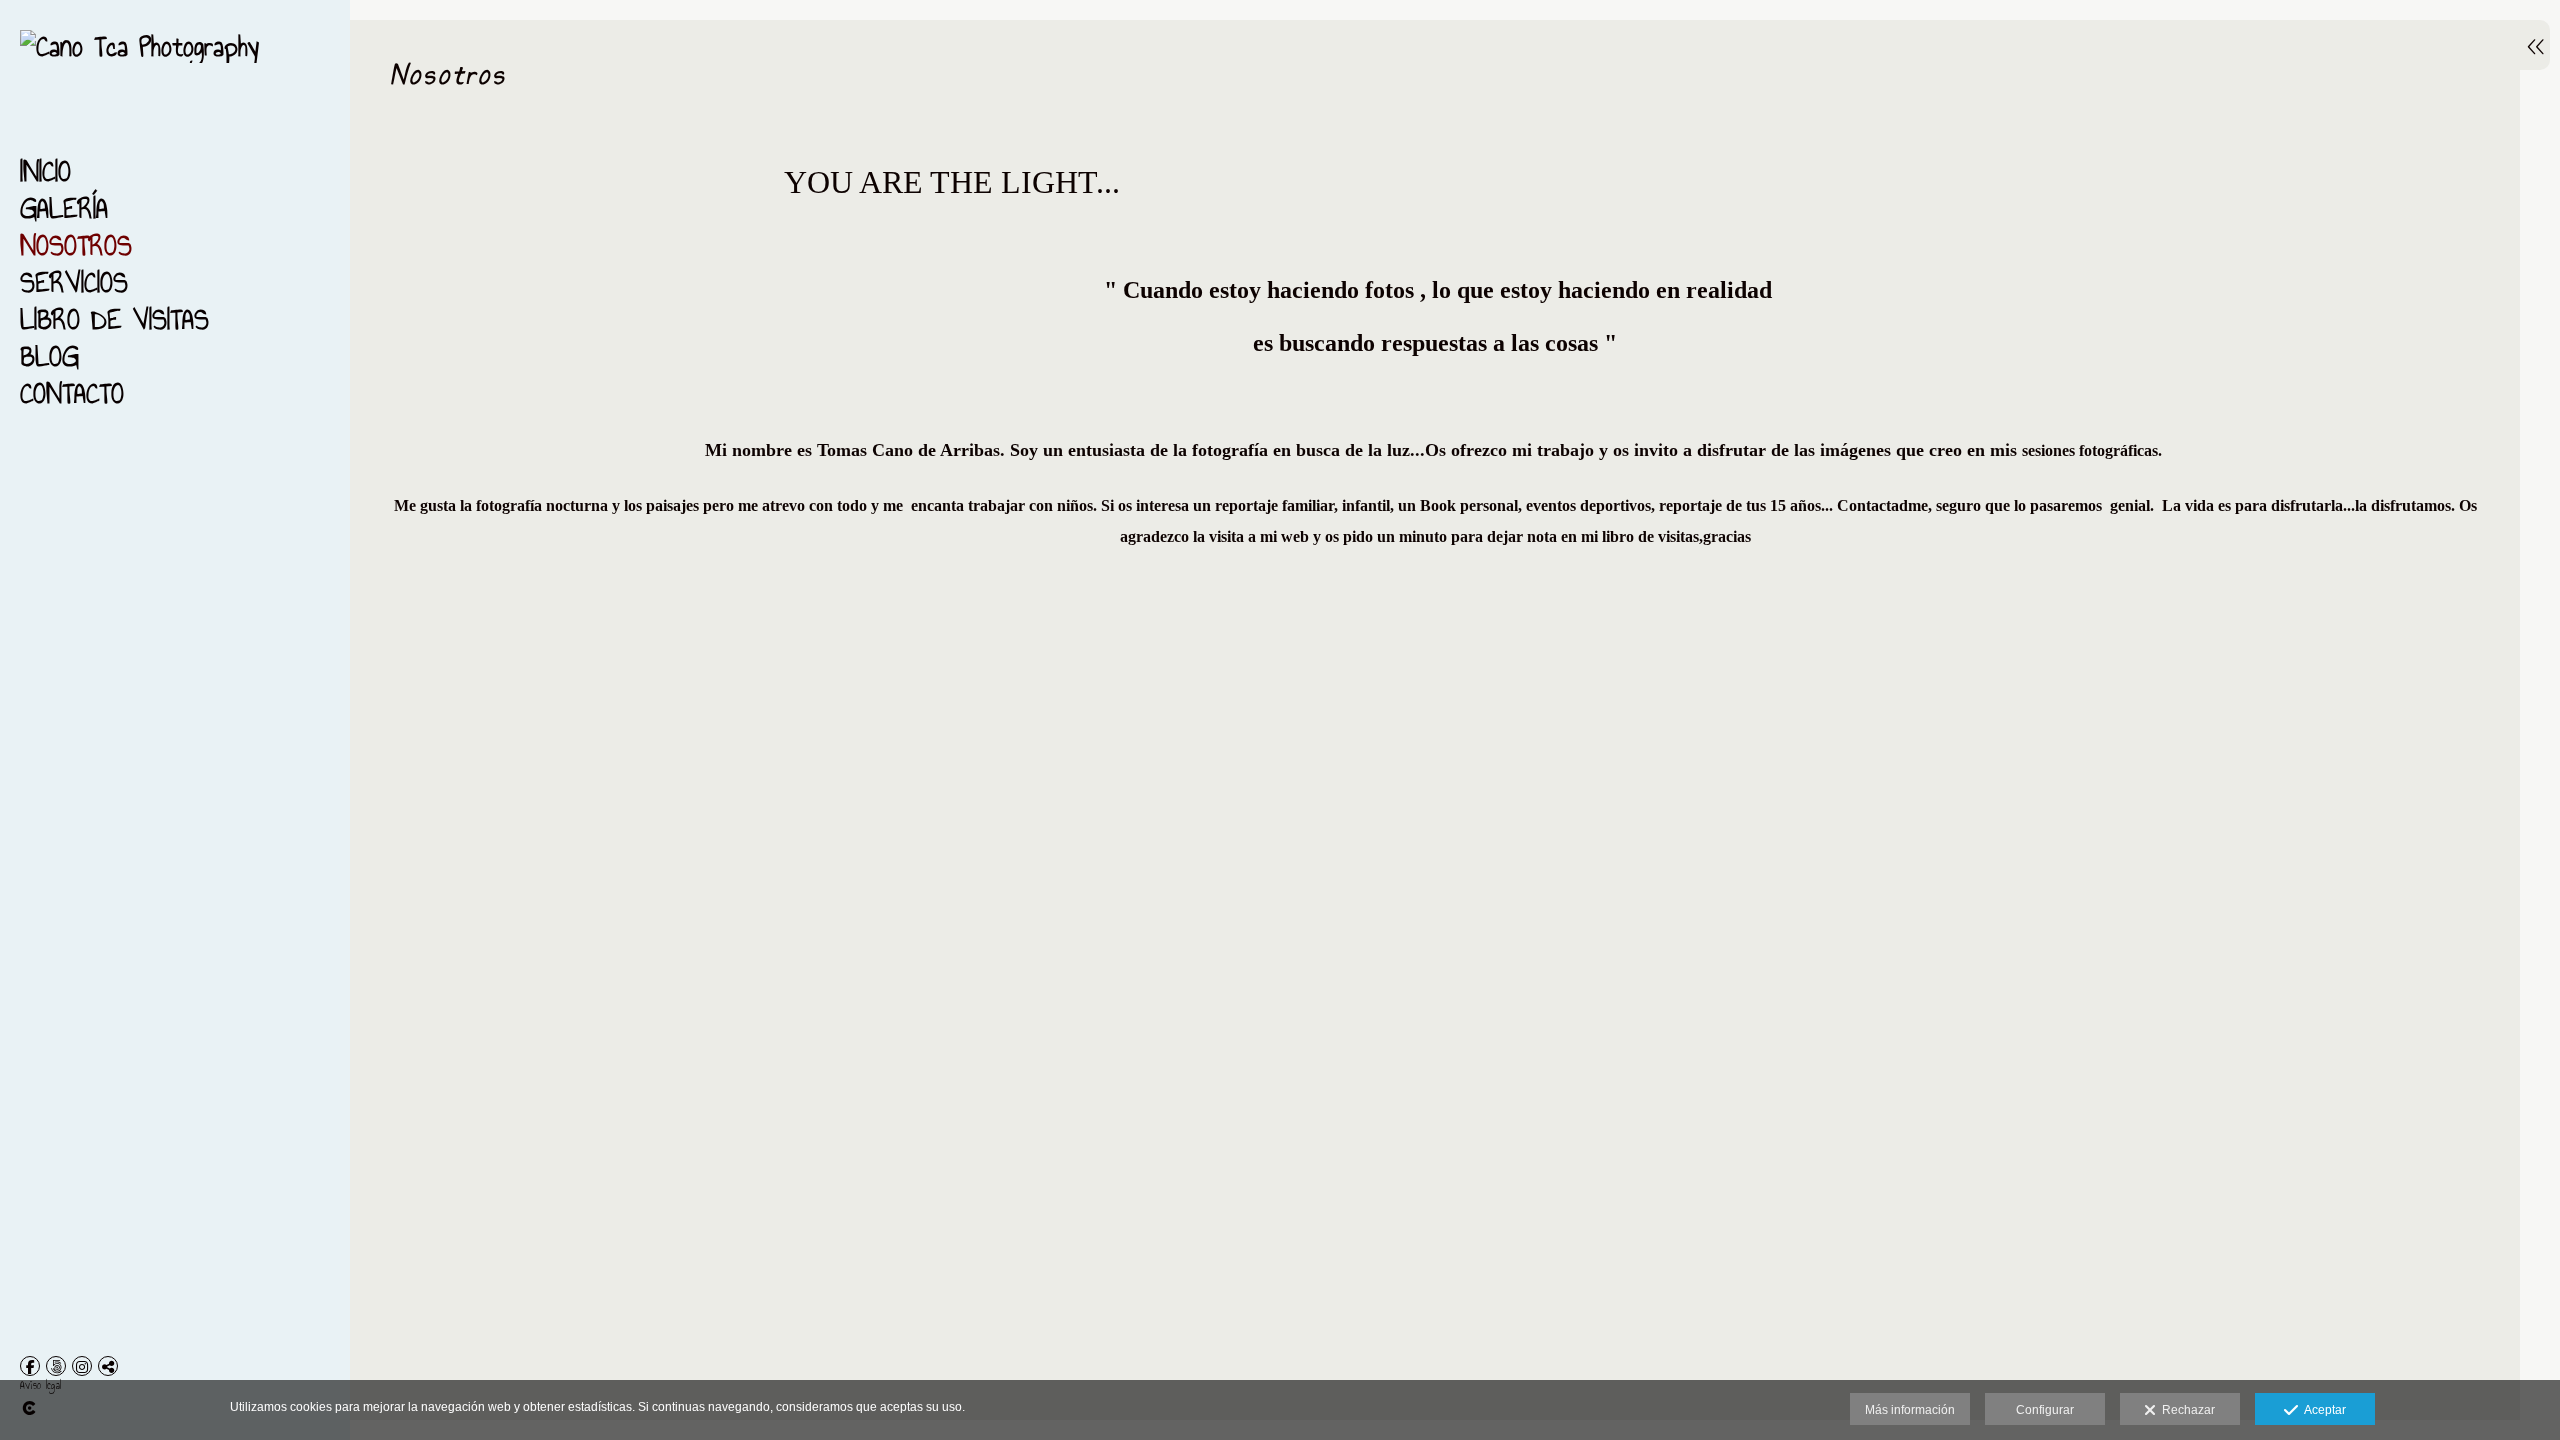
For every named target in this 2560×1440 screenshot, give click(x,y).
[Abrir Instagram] (82, 1366)
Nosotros (76, 245)
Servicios (74, 282)
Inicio (45, 171)
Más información (1910, 1410)
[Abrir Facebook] (30, 1366)
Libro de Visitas (114, 319)
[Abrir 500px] (56, 1366)
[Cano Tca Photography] (139, 46)
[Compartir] (108, 1366)
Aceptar (2322, 1410)
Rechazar (2185, 1410)
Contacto (72, 393)
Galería (64, 208)
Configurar (2045, 1410)
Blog (49, 356)
